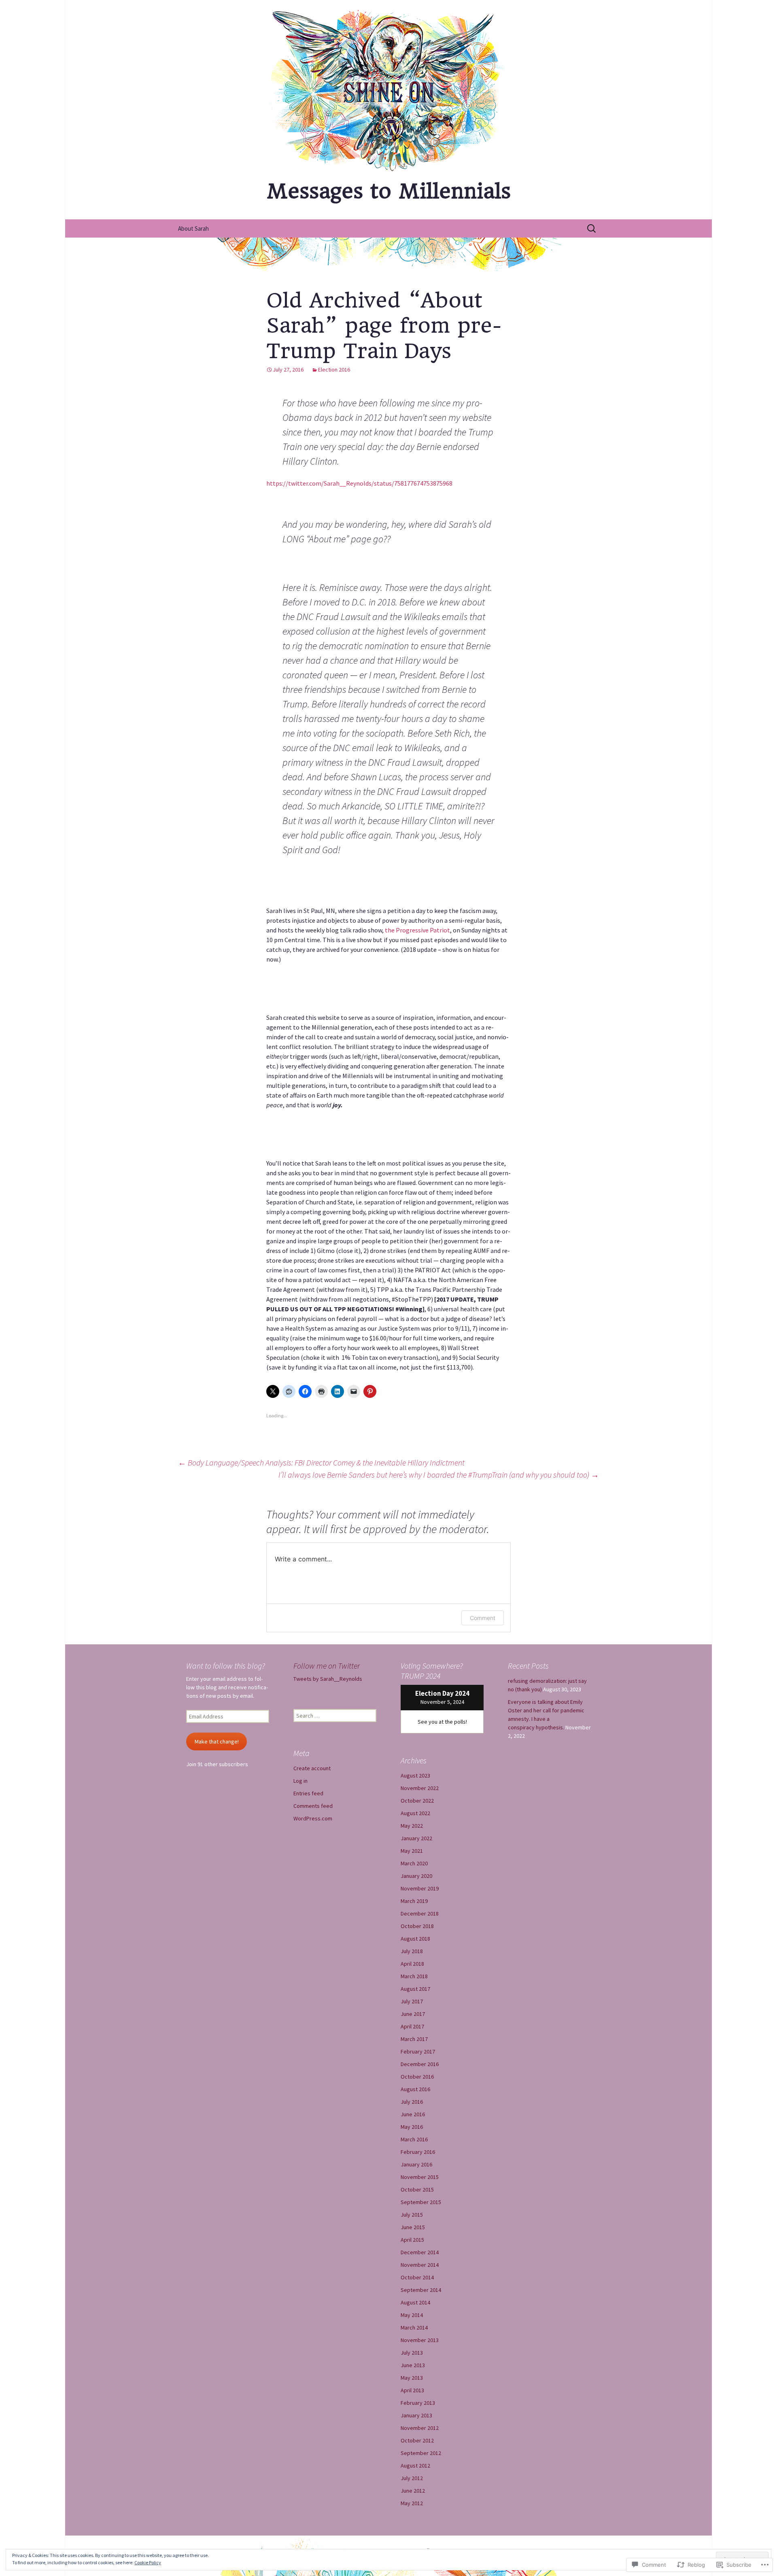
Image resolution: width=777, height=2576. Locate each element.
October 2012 (417, 2440)
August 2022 (415, 1813)
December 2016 (420, 2064)
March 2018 (414, 1976)
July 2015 (412, 2215)
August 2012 (415, 2466)
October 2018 (417, 1926)
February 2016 (418, 2152)
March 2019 (414, 1901)
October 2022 (417, 1801)
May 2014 (412, 2315)
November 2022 (420, 1788)
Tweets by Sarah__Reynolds (328, 1679)
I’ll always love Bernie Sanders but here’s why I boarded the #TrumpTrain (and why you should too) (439, 1475)
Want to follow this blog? (226, 1666)
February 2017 (418, 2051)
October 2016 (417, 2077)
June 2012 (413, 2491)
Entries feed (308, 1793)
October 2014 (417, 2277)
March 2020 (414, 1863)
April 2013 (412, 2390)
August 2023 (415, 1775)
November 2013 (420, 2340)
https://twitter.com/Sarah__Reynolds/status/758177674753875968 (359, 483)
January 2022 (416, 1838)
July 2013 (412, 2353)
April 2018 (412, 1964)
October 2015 (417, 2189)
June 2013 (413, 2365)
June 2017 (413, 2014)
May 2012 (412, 2503)
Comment (483, 1618)
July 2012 (412, 2478)
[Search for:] (592, 229)
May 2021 (412, 1851)
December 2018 (420, 1913)
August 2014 (415, 2302)
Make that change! (217, 1741)
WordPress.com (313, 1818)
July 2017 (412, 2001)
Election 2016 (334, 370)
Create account (312, 1768)
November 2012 (420, 2428)
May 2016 (412, 2127)
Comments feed (313, 1806)
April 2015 (412, 2240)
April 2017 (412, 2026)
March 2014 (414, 2328)
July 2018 (412, 1951)
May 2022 (412, 1826)
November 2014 (420, 2265)
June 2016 (413, 2114)
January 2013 (416, 2415)
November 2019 (420, 1888)
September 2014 (421, 2290)
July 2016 (412, 2102)
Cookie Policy (148, 2562)
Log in (300, 1781)
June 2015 (413, 2227)
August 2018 (415, 1939)
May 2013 (412, 2378)
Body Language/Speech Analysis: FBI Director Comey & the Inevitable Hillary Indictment (321, 1462)
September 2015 (421, 2202)
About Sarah (193, 228)
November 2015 (420, 2177)
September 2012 (421, 2453)
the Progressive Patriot (417, 930)
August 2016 (415, 2089)
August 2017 (415, 1989)
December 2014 (420, 2252)
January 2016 (416, 2164)
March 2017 (414, 2039)
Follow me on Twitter (327, 1666)
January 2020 (416, 1876)
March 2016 (414, 2139)
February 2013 (418, 2403)
